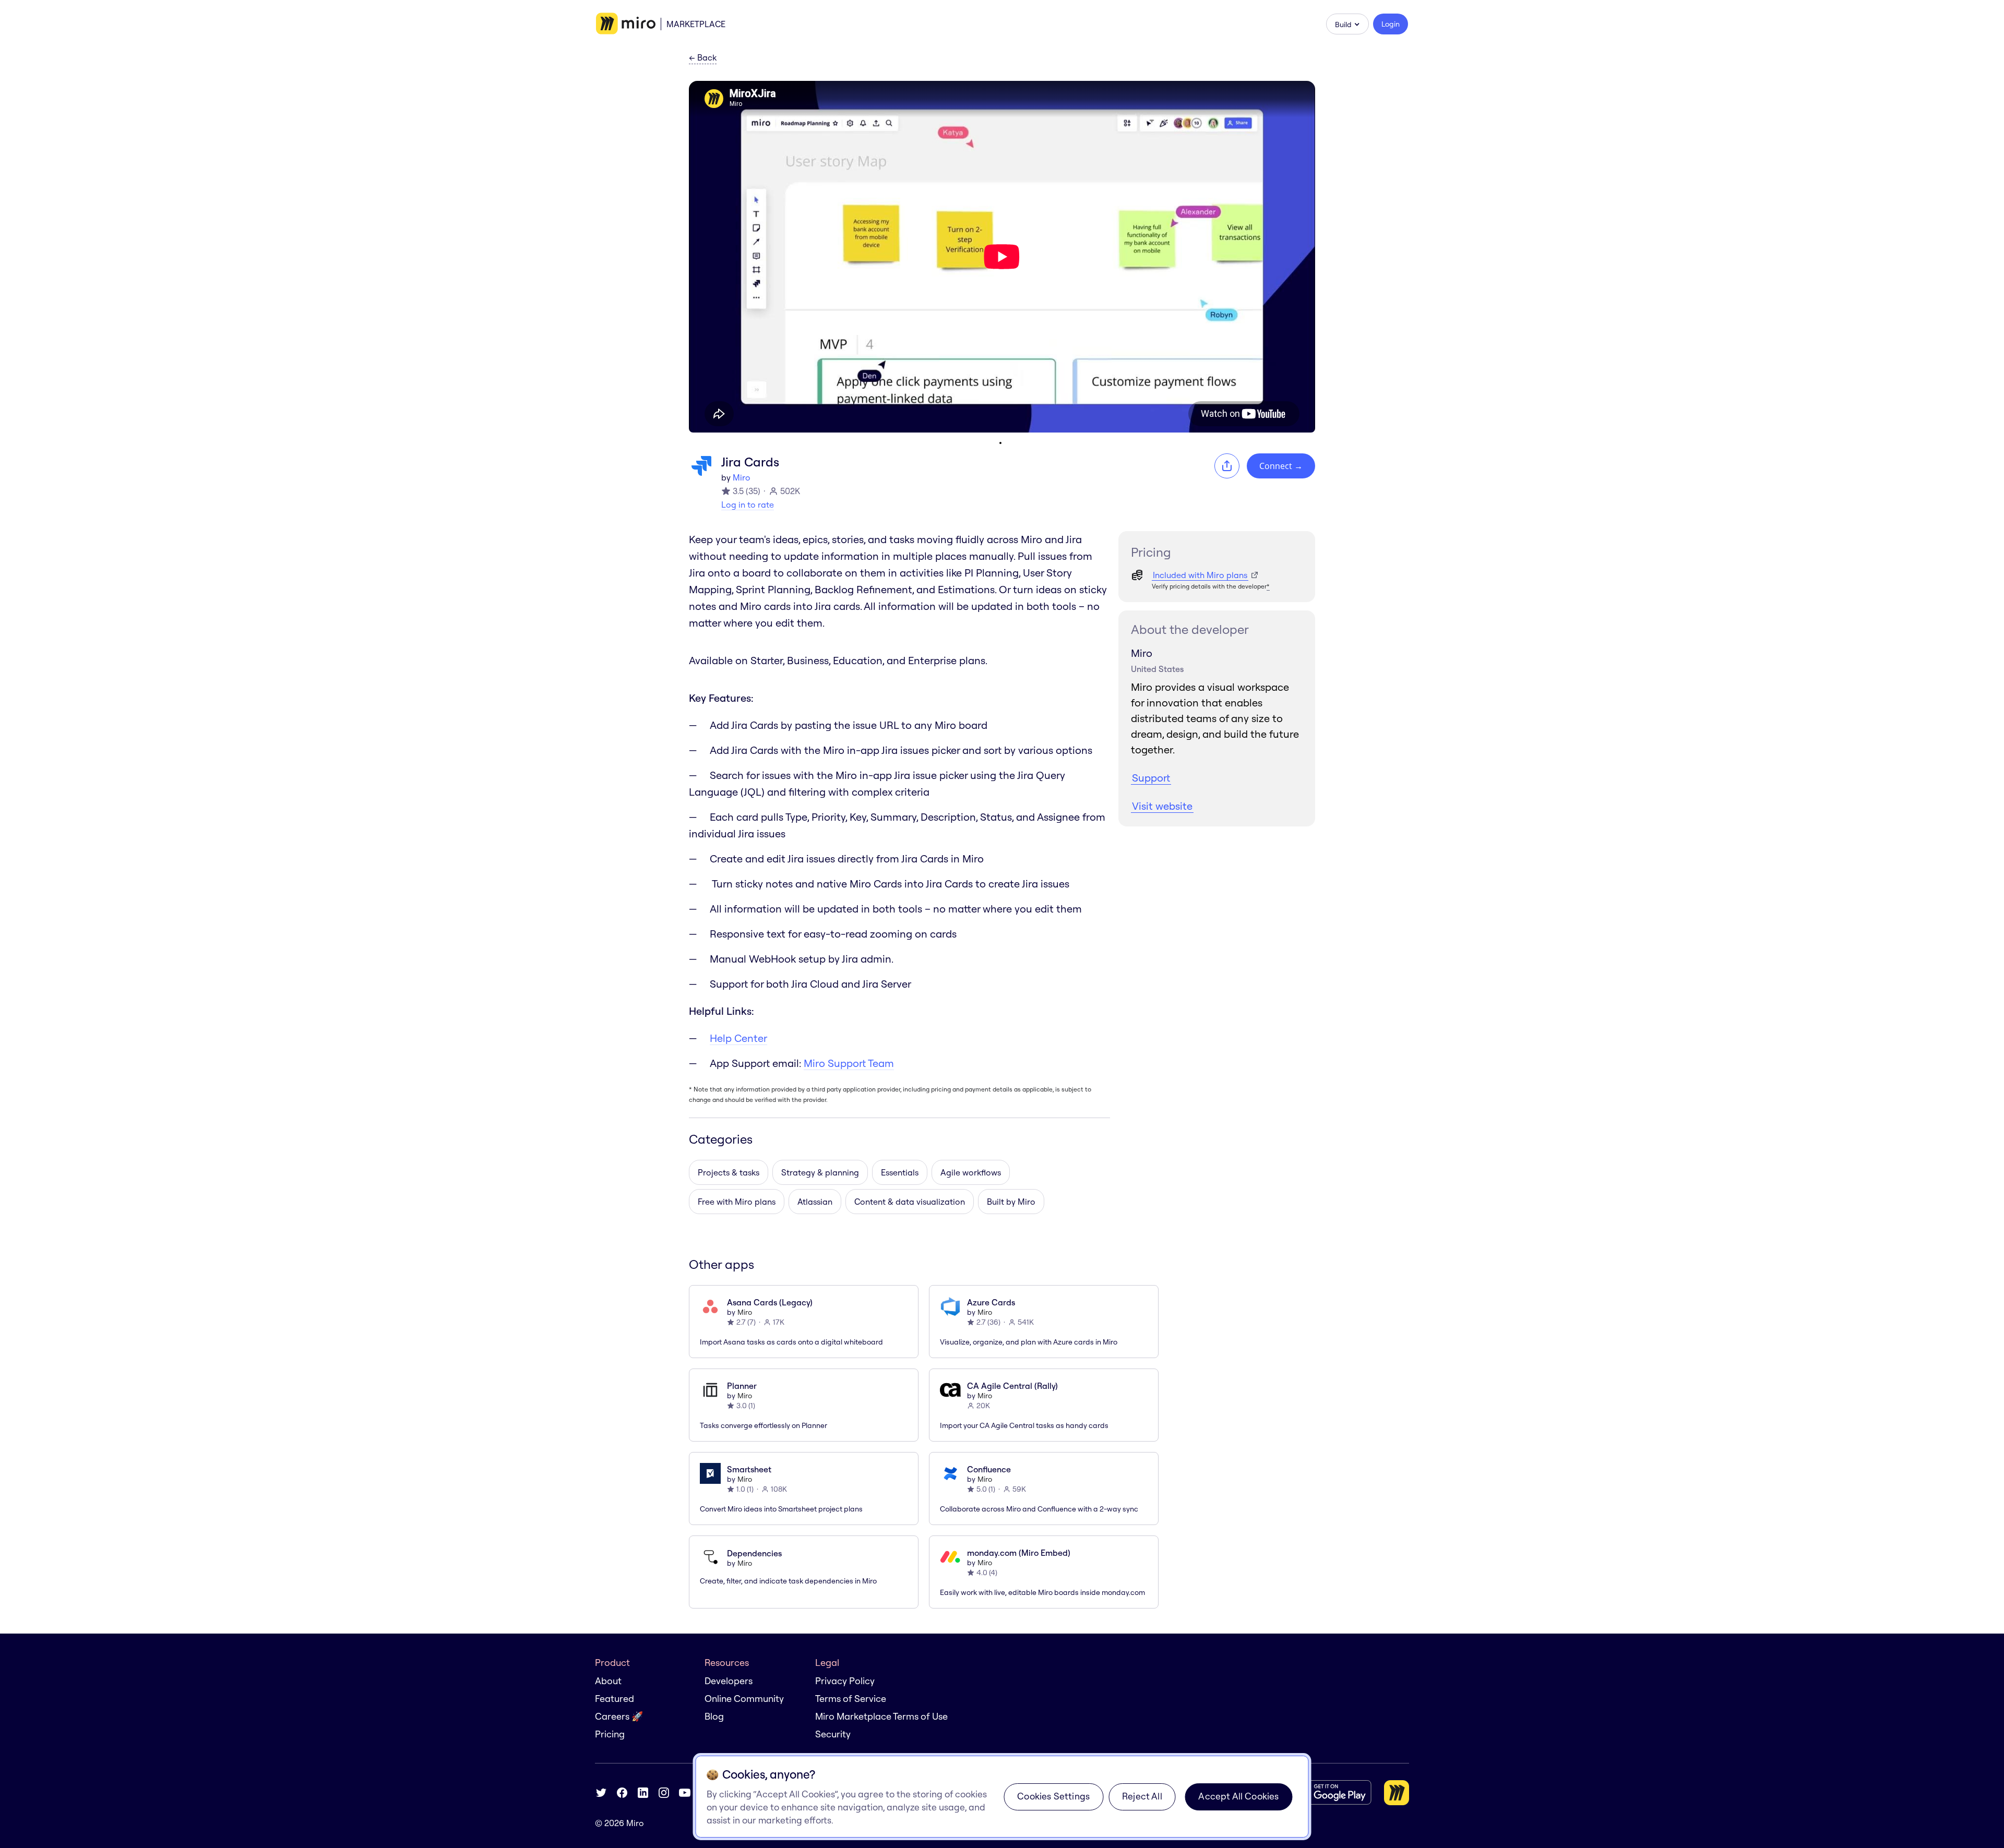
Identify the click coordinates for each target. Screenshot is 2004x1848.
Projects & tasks (729, 1172)
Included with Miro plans (1200, 575)
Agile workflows (971, 1172)
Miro (742, 477)
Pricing (610, 1734)
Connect (1281, 466)
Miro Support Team (849, 1063)
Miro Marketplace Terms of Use (881, 1716)
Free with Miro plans (737, 1202)
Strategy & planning (820, 1172)
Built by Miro (1011, 1202)
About (608, 1681)
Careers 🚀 (619, 1716)
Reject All (1142, 1796)
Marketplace (696, 24)
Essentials (900, 1172)
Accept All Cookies (1238, 1796)
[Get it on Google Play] (1330, 1792)
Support (1151, 778)
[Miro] (626, 24)
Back (703, 58)
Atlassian (815, 1202)
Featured (615, 1699)
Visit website (1162, 806)
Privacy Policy (845, 1681)
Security (833, 1734)
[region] (1002, 1797)
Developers (729, 1681)
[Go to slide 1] (1000, 443)
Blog (714, 1716)
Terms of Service (851, 1699)
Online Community (744, 1699)
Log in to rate (748, 505)
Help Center (738, 1038)
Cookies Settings (1053, 1796)
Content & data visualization (910, 1202)
